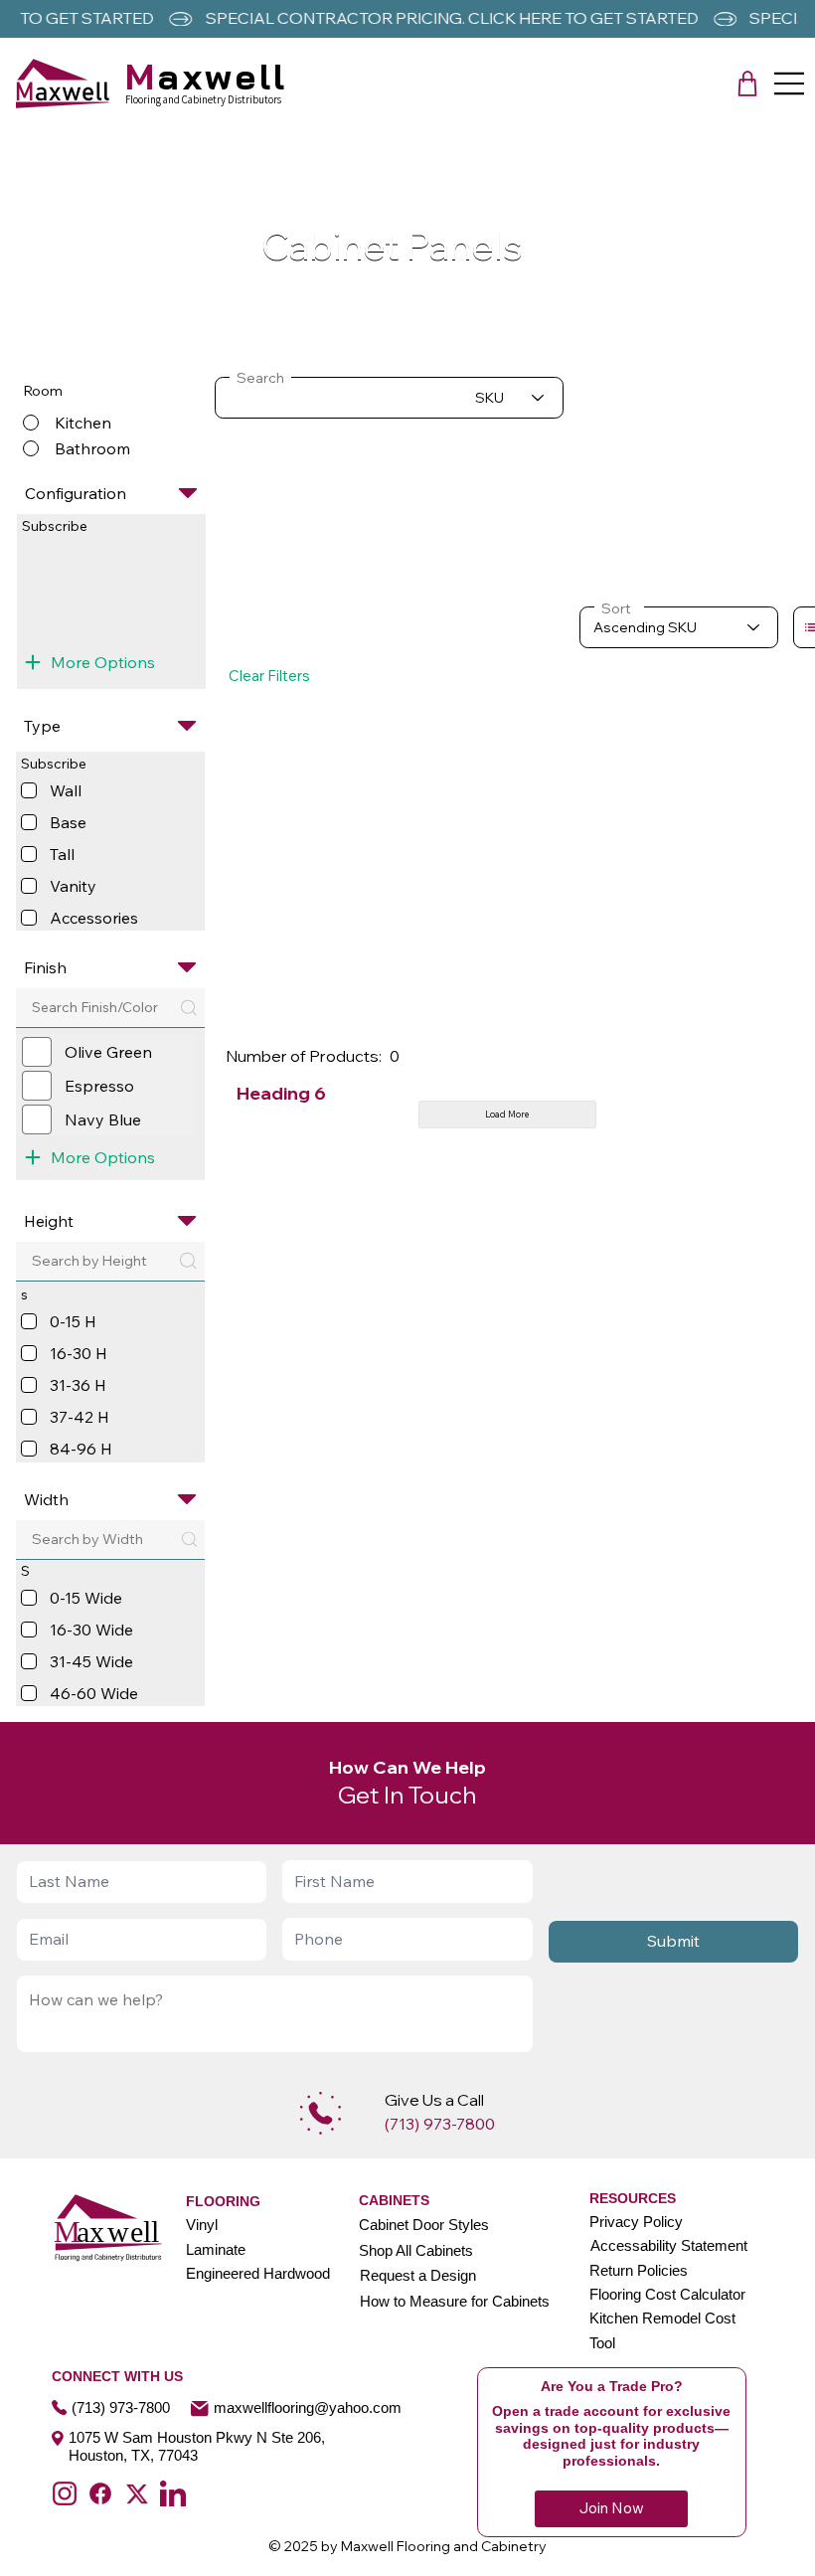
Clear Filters (269, 676)
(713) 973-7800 (121, 2407)
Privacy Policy (636, 2222)
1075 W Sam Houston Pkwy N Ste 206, (197, 2437)
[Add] (321, 2113)
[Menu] (790, 84)
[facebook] (100, 2493)
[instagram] (65, 2493)
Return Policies (639, 2270)
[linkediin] (173, 2493)
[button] (747, 84)
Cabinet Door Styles (424, 2225)
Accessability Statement (669, 2245)
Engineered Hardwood (258, 2273)
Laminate (216, 2249)
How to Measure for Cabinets (455, 2301)
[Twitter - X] (137, 2493)
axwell (207, 76)
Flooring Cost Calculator (667, 2294)
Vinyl (202, 2225)
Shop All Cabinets (416, 2250)
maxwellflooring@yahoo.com (308, 2407)
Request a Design (418, 2275)
